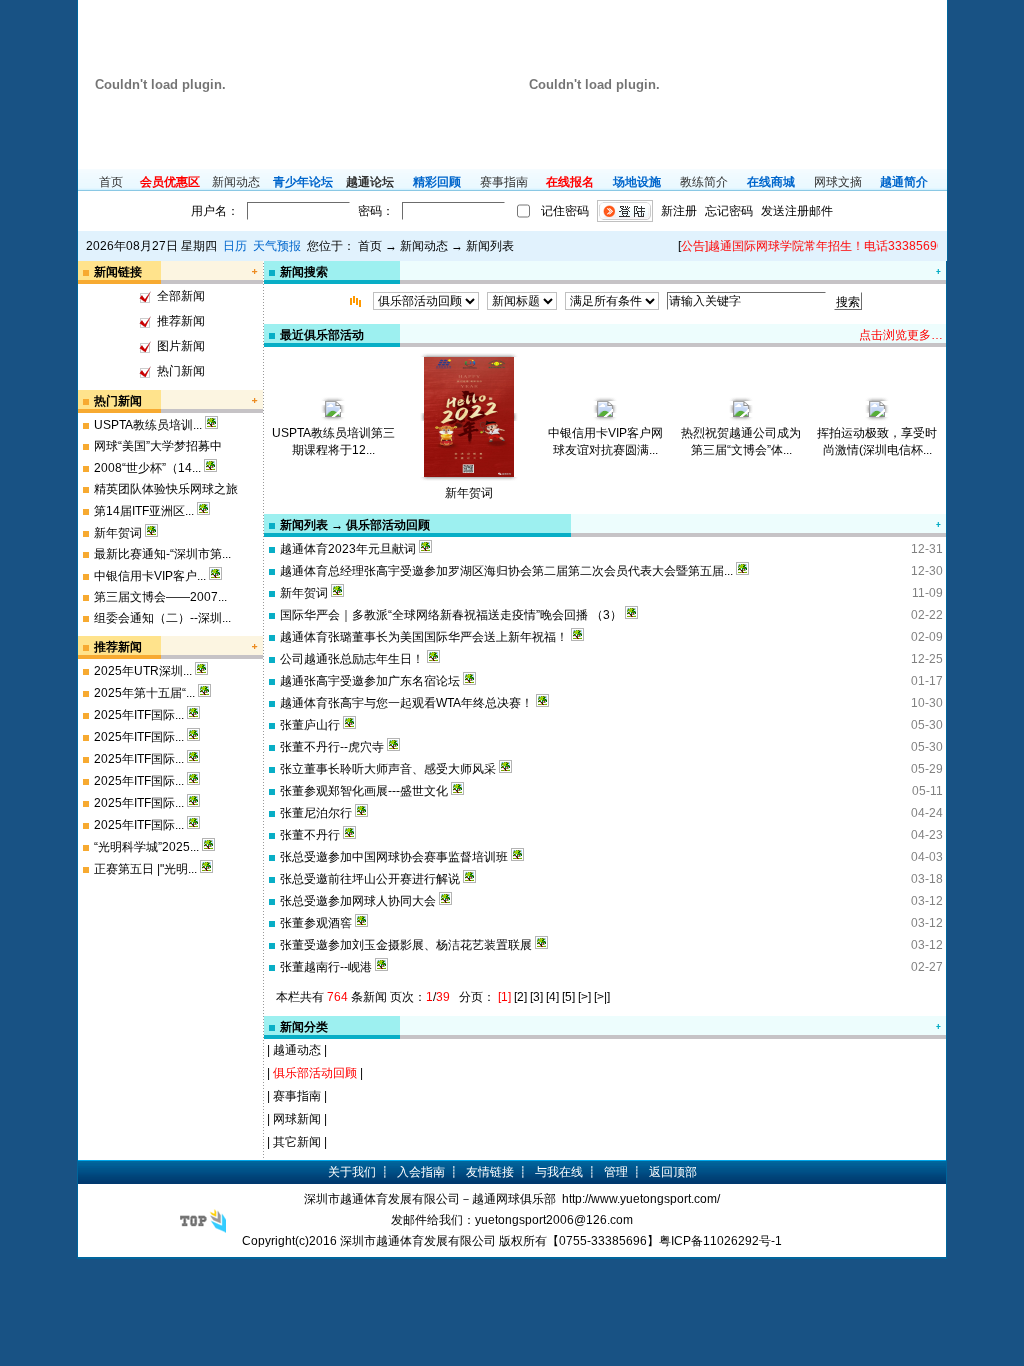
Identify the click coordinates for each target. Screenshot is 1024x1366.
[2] (520, 997)
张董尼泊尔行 (316, 813)
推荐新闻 (181, 321)
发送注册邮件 (797, 211)
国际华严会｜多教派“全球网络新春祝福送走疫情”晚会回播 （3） (451, 615)
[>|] (602, 997)
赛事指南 (504, 182)
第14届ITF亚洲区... (144, 511)
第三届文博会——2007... (160, 597)
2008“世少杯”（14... (147, 468)
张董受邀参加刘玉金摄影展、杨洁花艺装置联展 (406, 945)
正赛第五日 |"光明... (145, 869)
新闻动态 (236, 182)
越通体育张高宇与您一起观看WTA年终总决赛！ (406, 703)
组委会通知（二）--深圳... (162, 618)
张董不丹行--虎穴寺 (332, 747)
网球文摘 (838, 182)
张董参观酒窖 (316, 923)
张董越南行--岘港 (326, 967)
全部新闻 (181, 296)
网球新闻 (297, 1119)
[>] (584, 997)
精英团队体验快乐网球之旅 (166, 489)
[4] (552, 997)
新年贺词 (118, 533)
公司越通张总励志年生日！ (352, 659)
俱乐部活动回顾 (315, 1073)
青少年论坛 (303, 182)
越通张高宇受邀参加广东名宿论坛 (370, 681)
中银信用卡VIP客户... (150, 576)
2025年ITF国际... (139, 715)
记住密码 (565, 211)
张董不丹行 (310, 835)
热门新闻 (181, 371)
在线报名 (570, 182)
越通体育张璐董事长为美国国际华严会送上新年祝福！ (424, 637)
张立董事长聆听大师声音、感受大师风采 (388, 769)
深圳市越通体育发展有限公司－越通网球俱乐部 (430, 1199)
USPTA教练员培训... (148, 425)
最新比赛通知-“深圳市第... (162, 554)
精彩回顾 (437, 182)
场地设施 (637, 182)
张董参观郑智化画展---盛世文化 (364, 791)
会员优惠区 (170, 182)
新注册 (679, 211)
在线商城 (771, 182)
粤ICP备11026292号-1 (720, 1241)
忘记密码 (729, 211)
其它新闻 (297, 1142)
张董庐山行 (310, 725)
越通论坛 (370, 182)
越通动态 (297, 1050)
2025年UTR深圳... (143, 671)
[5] (568, 997)
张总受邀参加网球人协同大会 (358, 901)
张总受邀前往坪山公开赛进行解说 (370, 879)
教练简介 (704, 182)
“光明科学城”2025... (146, 847)
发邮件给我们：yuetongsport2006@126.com (512, 1220)
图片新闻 (181, 346)
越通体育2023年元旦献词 (348, 549)
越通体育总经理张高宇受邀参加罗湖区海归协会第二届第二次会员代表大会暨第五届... (506, 571)
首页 (111, 182)
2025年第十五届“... (144, 693)
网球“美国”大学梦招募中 (158, 446)
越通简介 (904, 182)
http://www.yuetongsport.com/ (641, 1199)
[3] (536, 997)
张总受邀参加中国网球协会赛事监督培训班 (394, 857)
